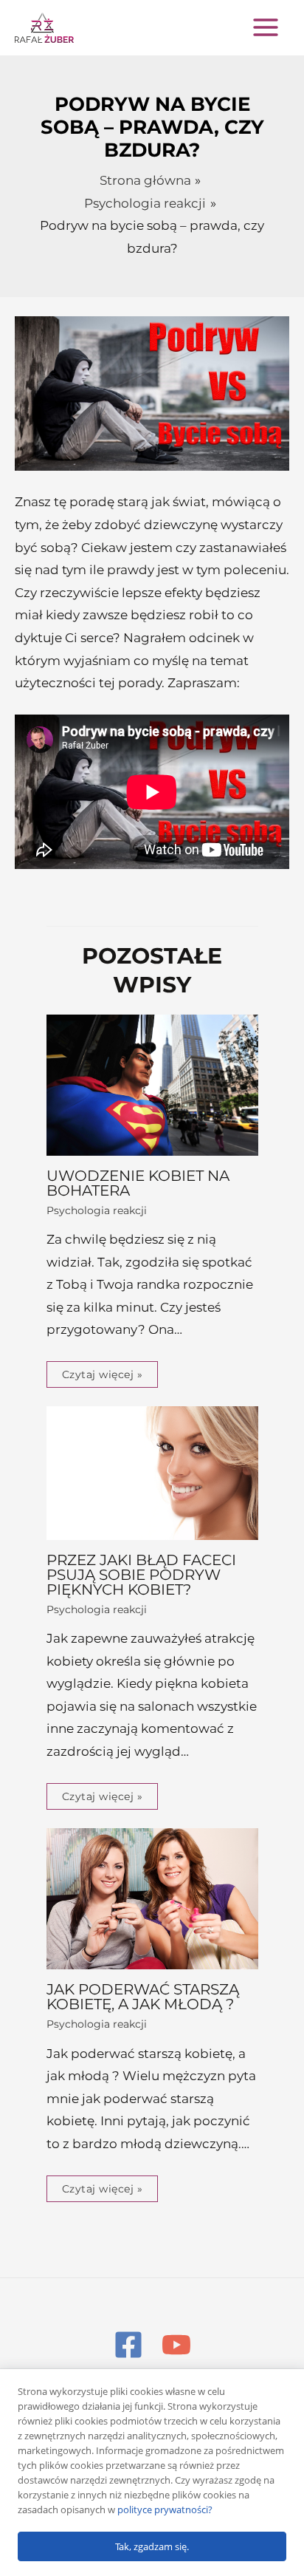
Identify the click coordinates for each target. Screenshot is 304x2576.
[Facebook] (128, 2345)
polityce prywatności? (165, 2509)
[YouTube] (176, 2345)
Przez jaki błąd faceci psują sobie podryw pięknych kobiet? (141, 1575)
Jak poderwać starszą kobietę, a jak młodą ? (143, 1997)
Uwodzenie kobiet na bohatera (138, 1183)
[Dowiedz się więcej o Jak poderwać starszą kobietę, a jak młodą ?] (152, 1898)
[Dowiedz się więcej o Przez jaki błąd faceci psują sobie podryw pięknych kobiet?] (152, 1472)
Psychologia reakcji (97, 1210)
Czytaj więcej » (103, 1374)
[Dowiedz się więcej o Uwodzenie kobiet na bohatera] (152, 1084)
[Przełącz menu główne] (266, 27)
